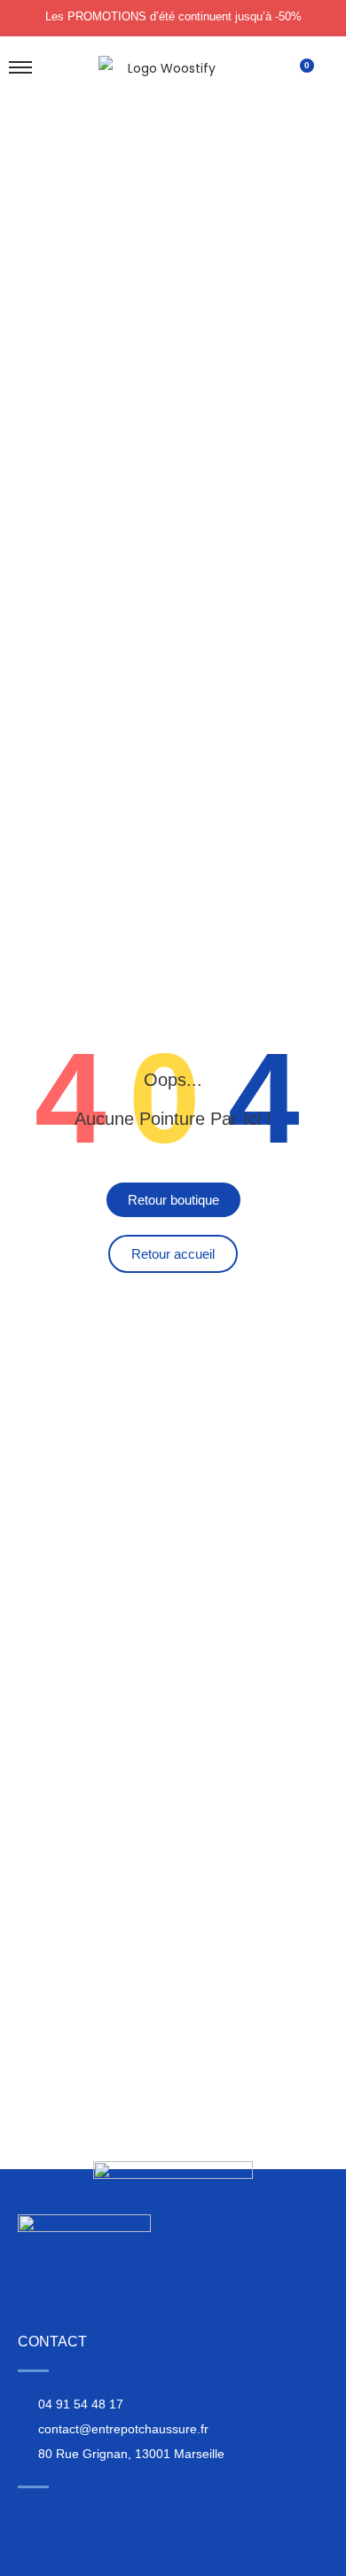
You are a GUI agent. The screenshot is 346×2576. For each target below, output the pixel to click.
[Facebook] (60, 2517)
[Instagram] (28, 2517)
